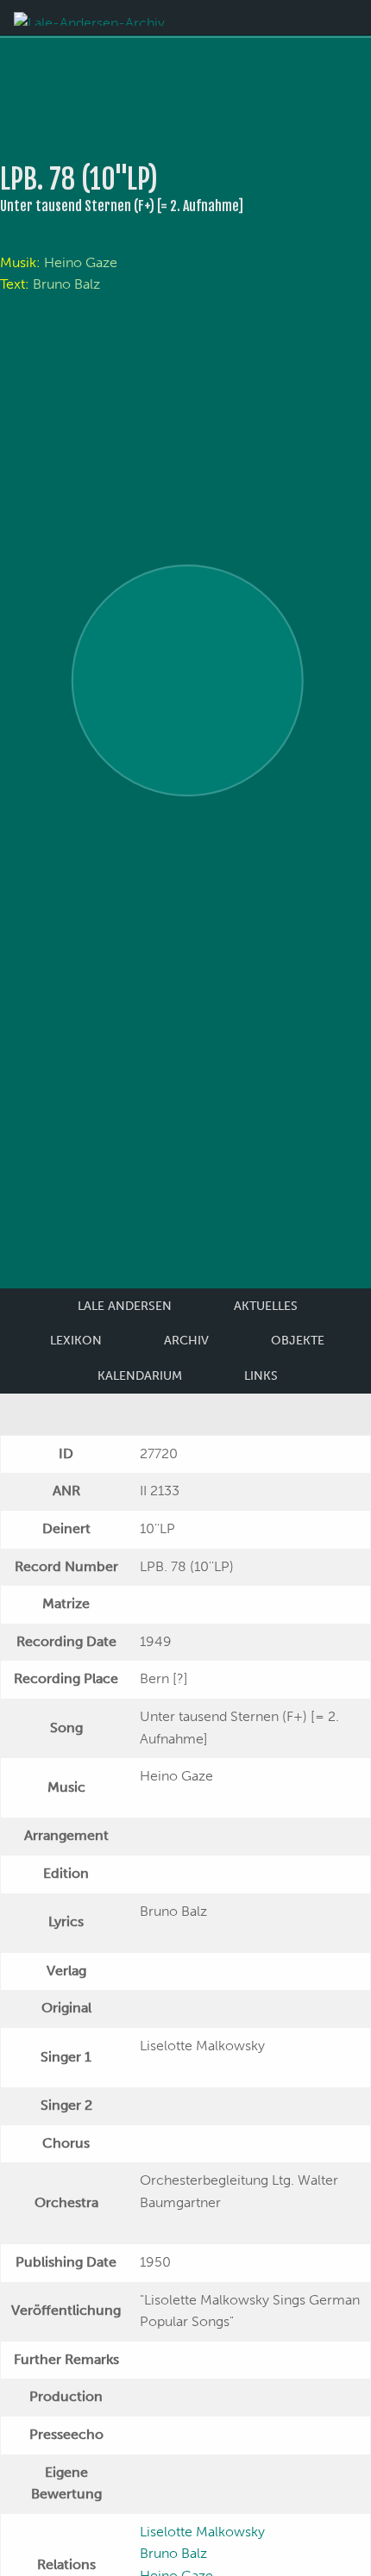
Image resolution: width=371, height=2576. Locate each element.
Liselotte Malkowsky (202, 2532)
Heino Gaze (81, 262)
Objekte (298, 1341)
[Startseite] (89, 18)
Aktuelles (266, 1306)
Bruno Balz (66, 284)
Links (261, 1376)
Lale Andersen (125, 1306)
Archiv (186, 1341)
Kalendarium (140, 1376)
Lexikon (76, 1341)
